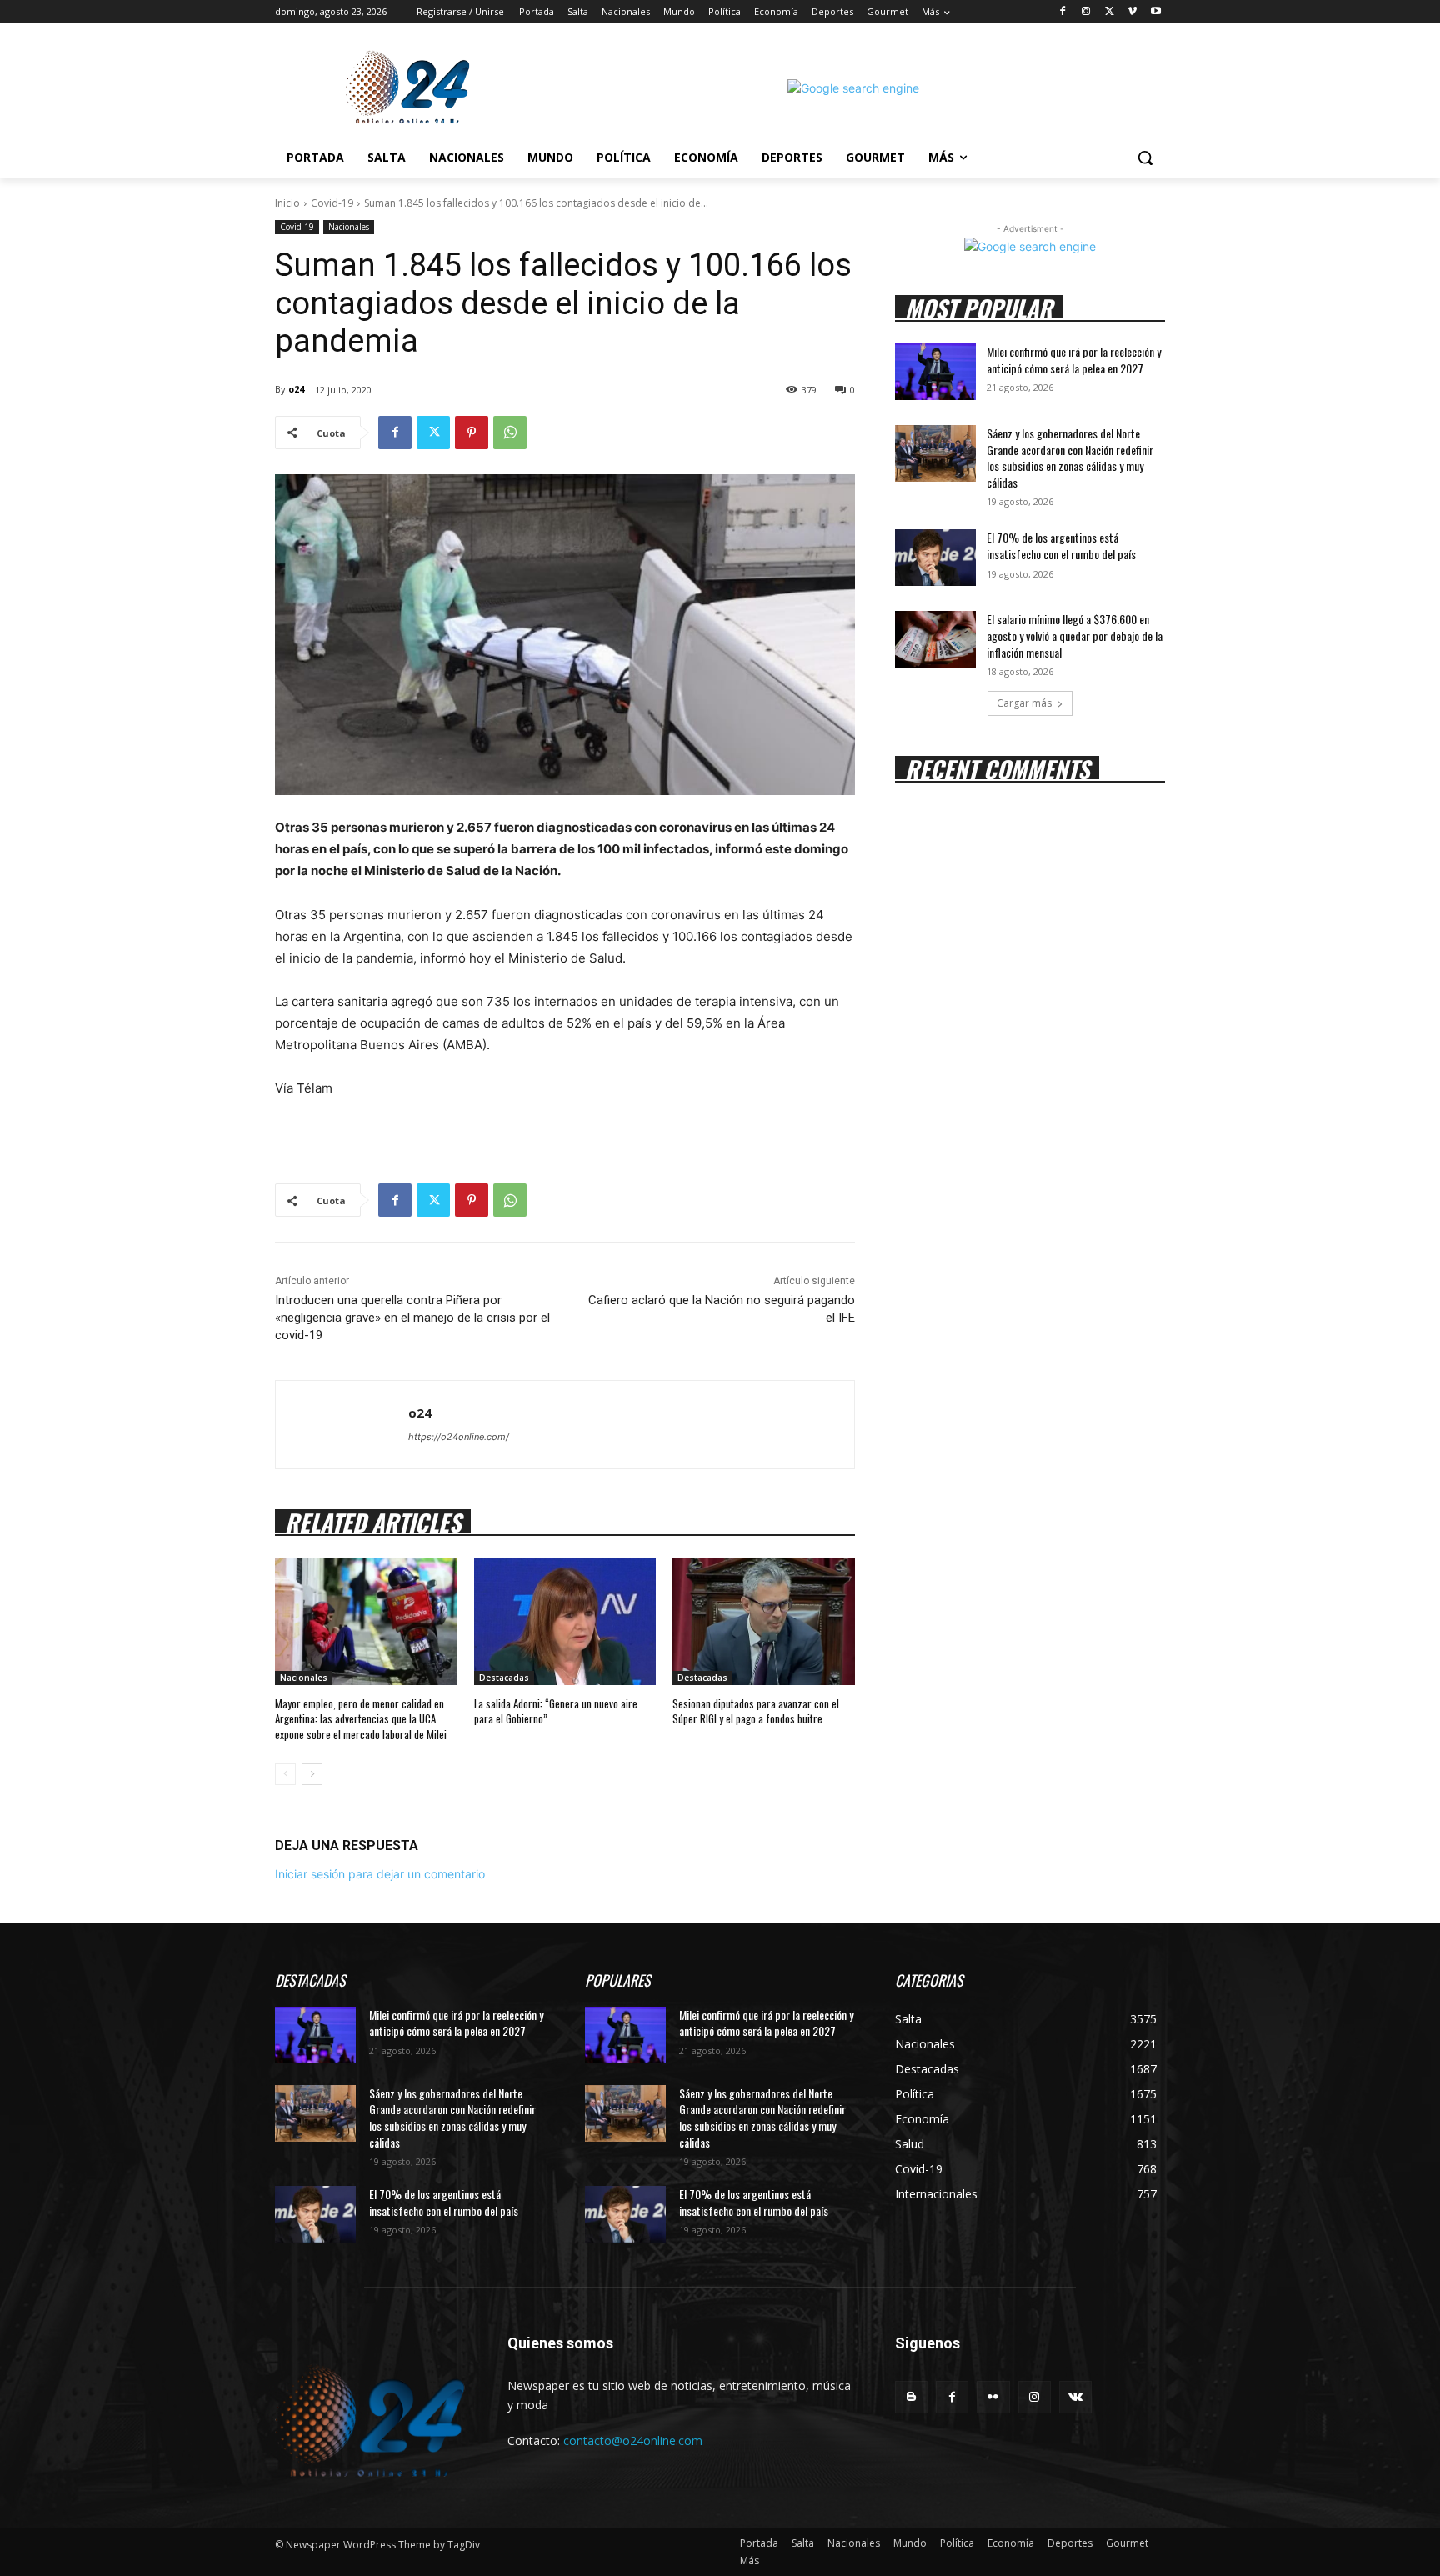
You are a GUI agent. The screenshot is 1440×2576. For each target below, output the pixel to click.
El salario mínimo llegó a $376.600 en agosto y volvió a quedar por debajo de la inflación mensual (1075, 635)
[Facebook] (1063, 12)
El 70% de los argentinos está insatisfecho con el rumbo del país (1061, 545)
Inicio (287, 203)
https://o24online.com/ (459, 1437)
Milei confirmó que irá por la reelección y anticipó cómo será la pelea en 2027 (1074, 360)
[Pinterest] (472, 433)
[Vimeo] (1132, 12)
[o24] (342, 1425)
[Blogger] (911, 2397)
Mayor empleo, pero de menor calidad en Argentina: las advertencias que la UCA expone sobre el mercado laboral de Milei (361, 1718)
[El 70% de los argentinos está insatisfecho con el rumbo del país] (935, 558)
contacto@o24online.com (633, 2441)
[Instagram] (1086, 12)
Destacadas (504, 1678)
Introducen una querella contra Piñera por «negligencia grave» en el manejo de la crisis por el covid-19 (412, 1318)
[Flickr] (993, 2397)
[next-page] (312, 1774)
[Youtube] (1155, 12)
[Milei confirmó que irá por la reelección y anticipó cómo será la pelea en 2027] (935, 372)
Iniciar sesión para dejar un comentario (380, 1874)
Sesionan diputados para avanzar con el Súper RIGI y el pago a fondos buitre (756, 1711)
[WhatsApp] (510, 433)
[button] (1145, 158)
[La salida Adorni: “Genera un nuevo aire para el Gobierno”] (565, 1621)
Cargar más (1024, 703)
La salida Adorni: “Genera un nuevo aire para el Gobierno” (556, 1711)
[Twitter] (1110, 12)
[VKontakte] (1075, 2397)
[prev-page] (285, 1774)
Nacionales (349, 227)
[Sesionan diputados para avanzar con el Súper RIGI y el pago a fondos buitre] (764, 1621)
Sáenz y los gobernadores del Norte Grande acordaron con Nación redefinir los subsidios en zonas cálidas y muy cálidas (1070, 458)
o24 (296, 389)
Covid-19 (332, 203)
